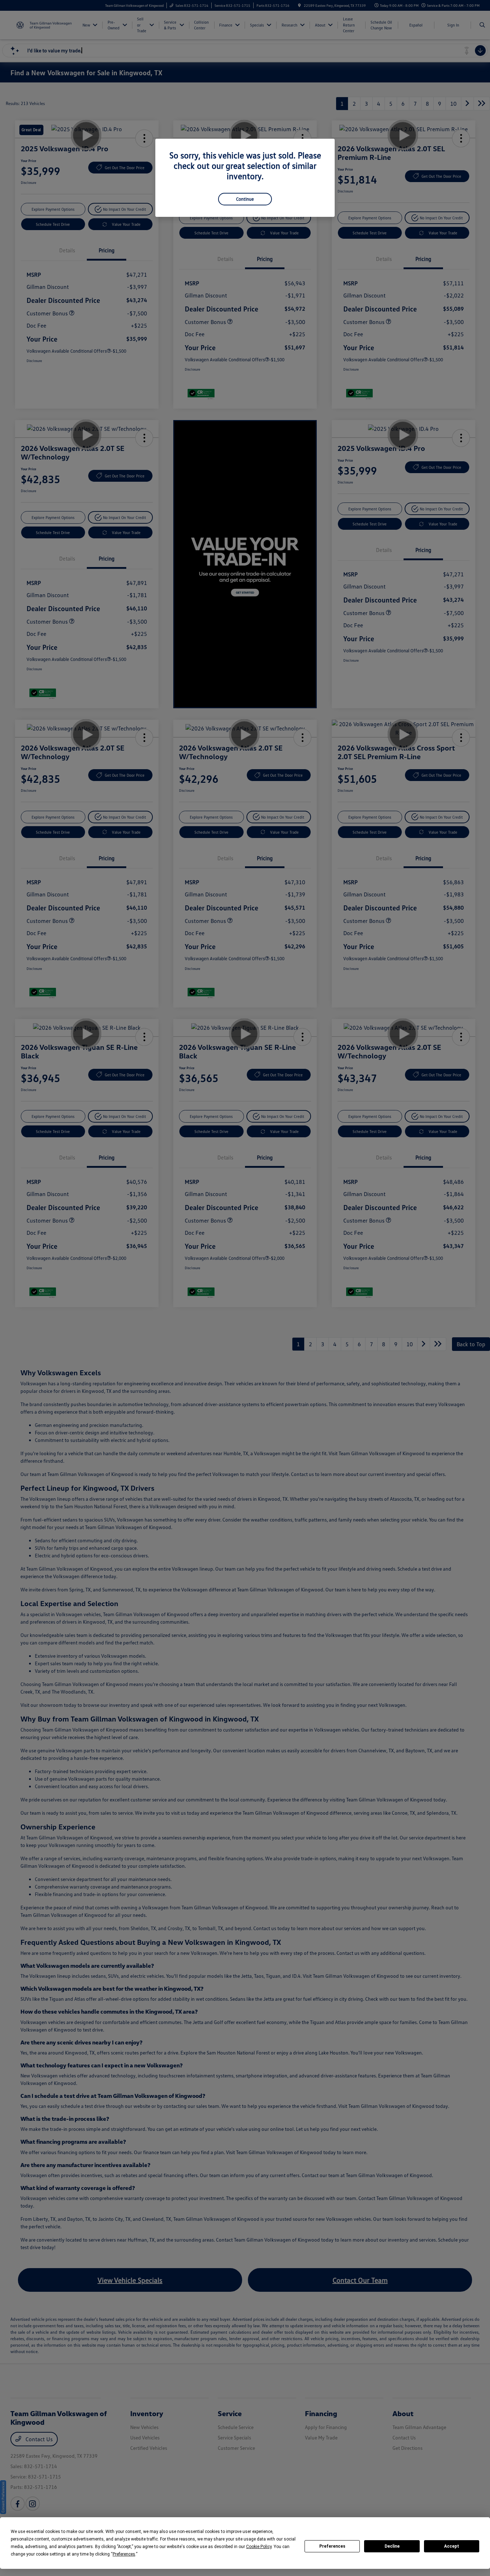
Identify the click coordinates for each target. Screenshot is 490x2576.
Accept (452, 2546)
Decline (392, 2546)
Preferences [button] (124, 2554)
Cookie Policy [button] (259, 2547)
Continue (245, 199)
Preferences (332, 2546)
